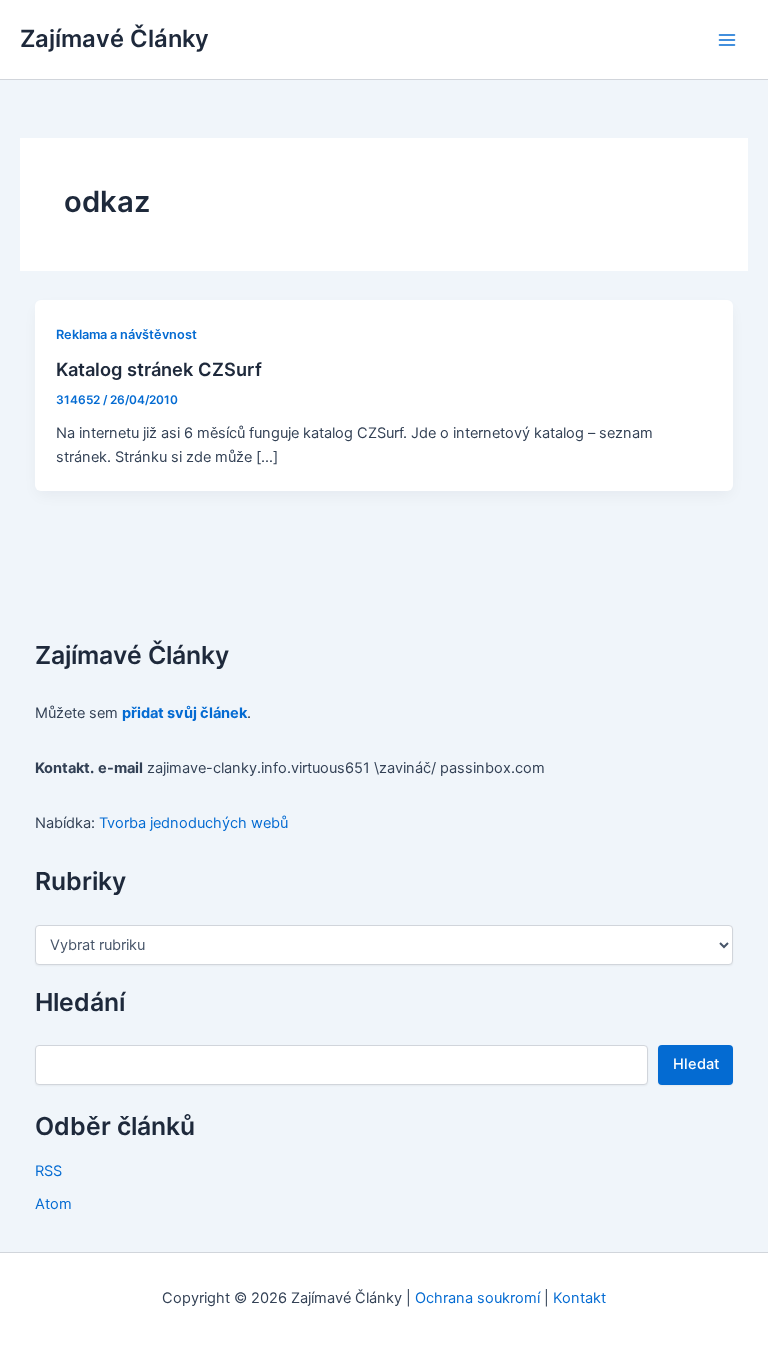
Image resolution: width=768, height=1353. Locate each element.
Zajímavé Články (114, 38)
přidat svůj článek (184, 713)
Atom (53, 1204)
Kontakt (579, 1298)
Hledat (696, 1064)
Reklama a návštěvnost (126, 334)
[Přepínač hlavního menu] (727, 40)
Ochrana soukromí (477, 1298)
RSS (48, 1171)
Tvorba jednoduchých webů (193, 823)
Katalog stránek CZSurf (159, 369)
